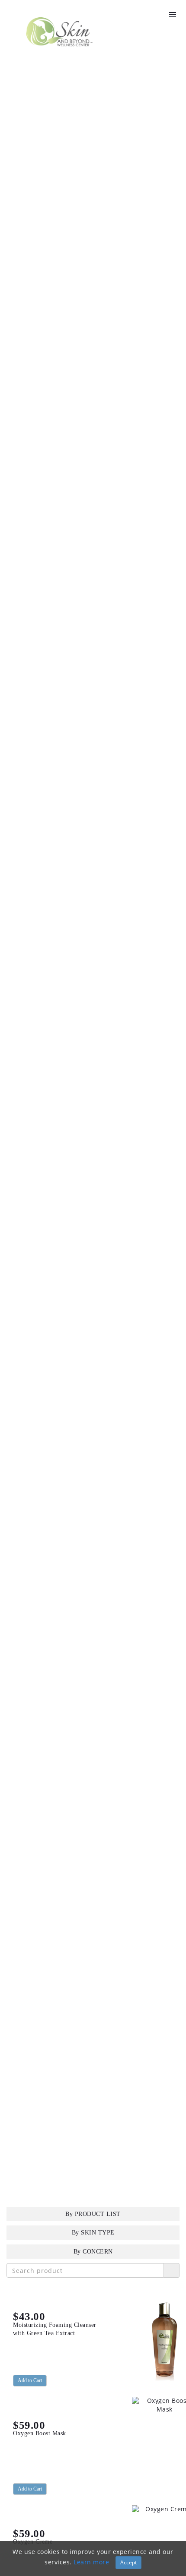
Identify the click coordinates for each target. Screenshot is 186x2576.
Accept (128, 2562)
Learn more (91, 2562)
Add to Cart (30, 2380)
